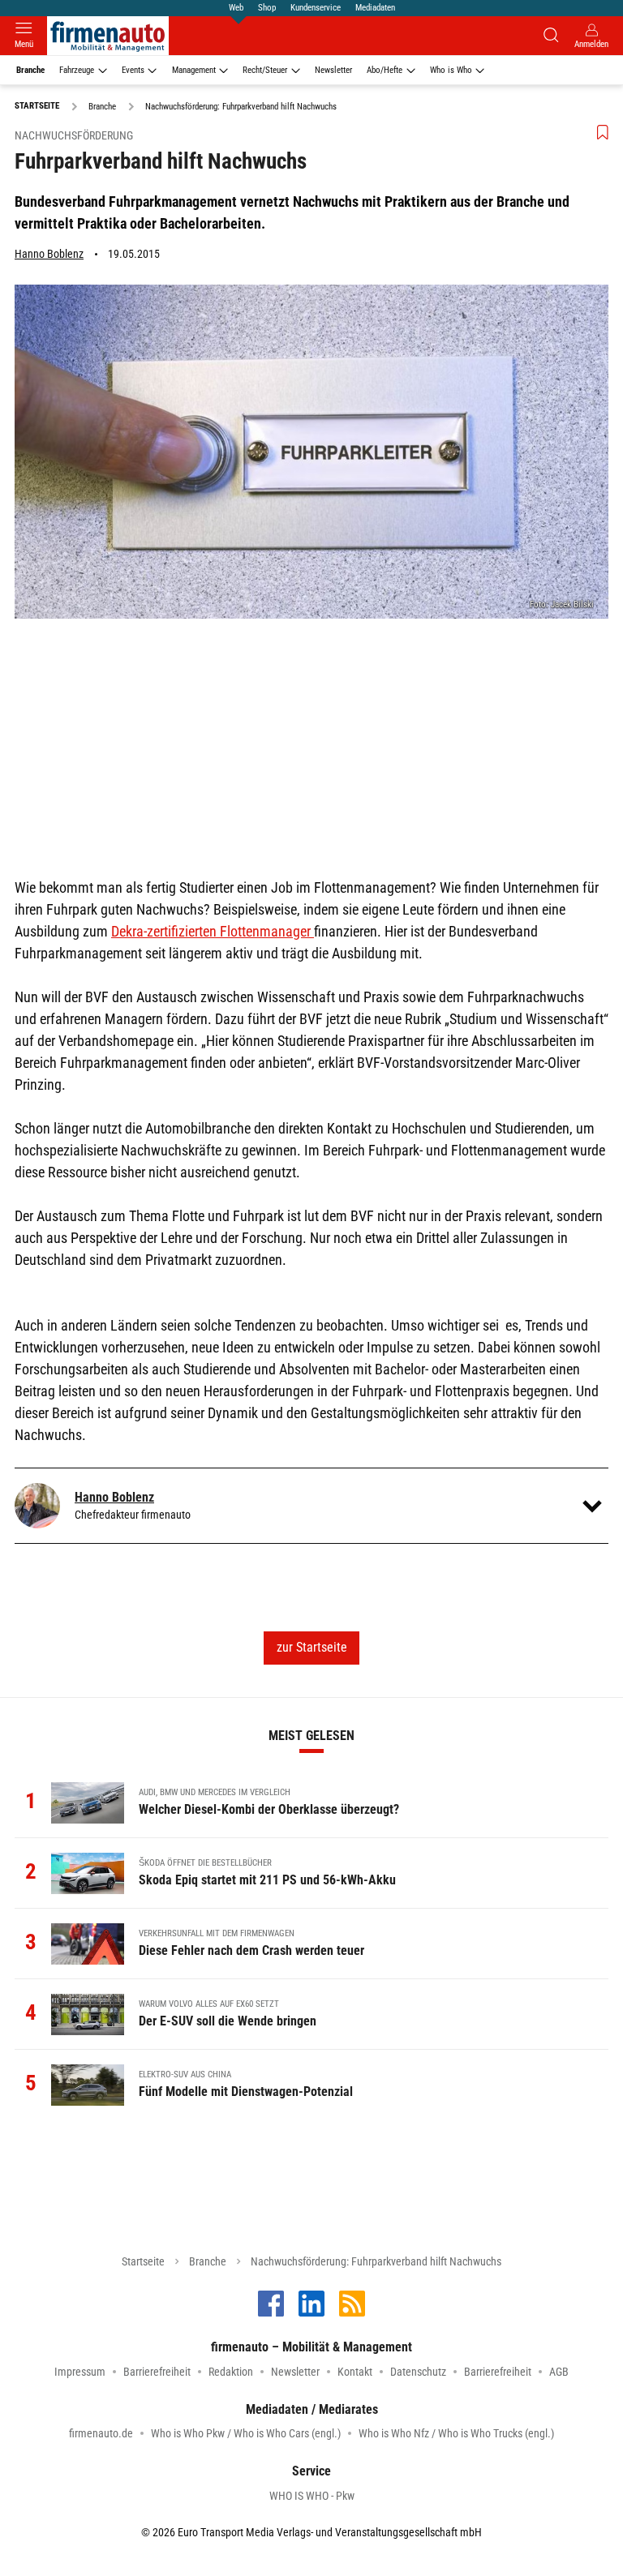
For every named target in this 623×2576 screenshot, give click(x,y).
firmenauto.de (101, 2433)
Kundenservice (316, 8)
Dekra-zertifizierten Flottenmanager (213, 931)
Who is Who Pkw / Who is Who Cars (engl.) (246, 2433)
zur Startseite (312, 1647)
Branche (30, 70)
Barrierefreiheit (157, 2372)
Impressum (80, 2372)
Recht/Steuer (265, 70)
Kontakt (355, 2372)
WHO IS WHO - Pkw (312, 2496)
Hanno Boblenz (49, 254)
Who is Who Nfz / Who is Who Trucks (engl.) (456, 2433)
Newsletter (333, 70)
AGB (559, 2372)
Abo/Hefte (385, 70)
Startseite (143, 2261)
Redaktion (231, 2372)
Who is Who (451, 70)
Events (133, 70)
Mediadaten (375, 8)
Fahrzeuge (77, 70)
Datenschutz (418, 2372)
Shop (267, 8)
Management (194, 70)
